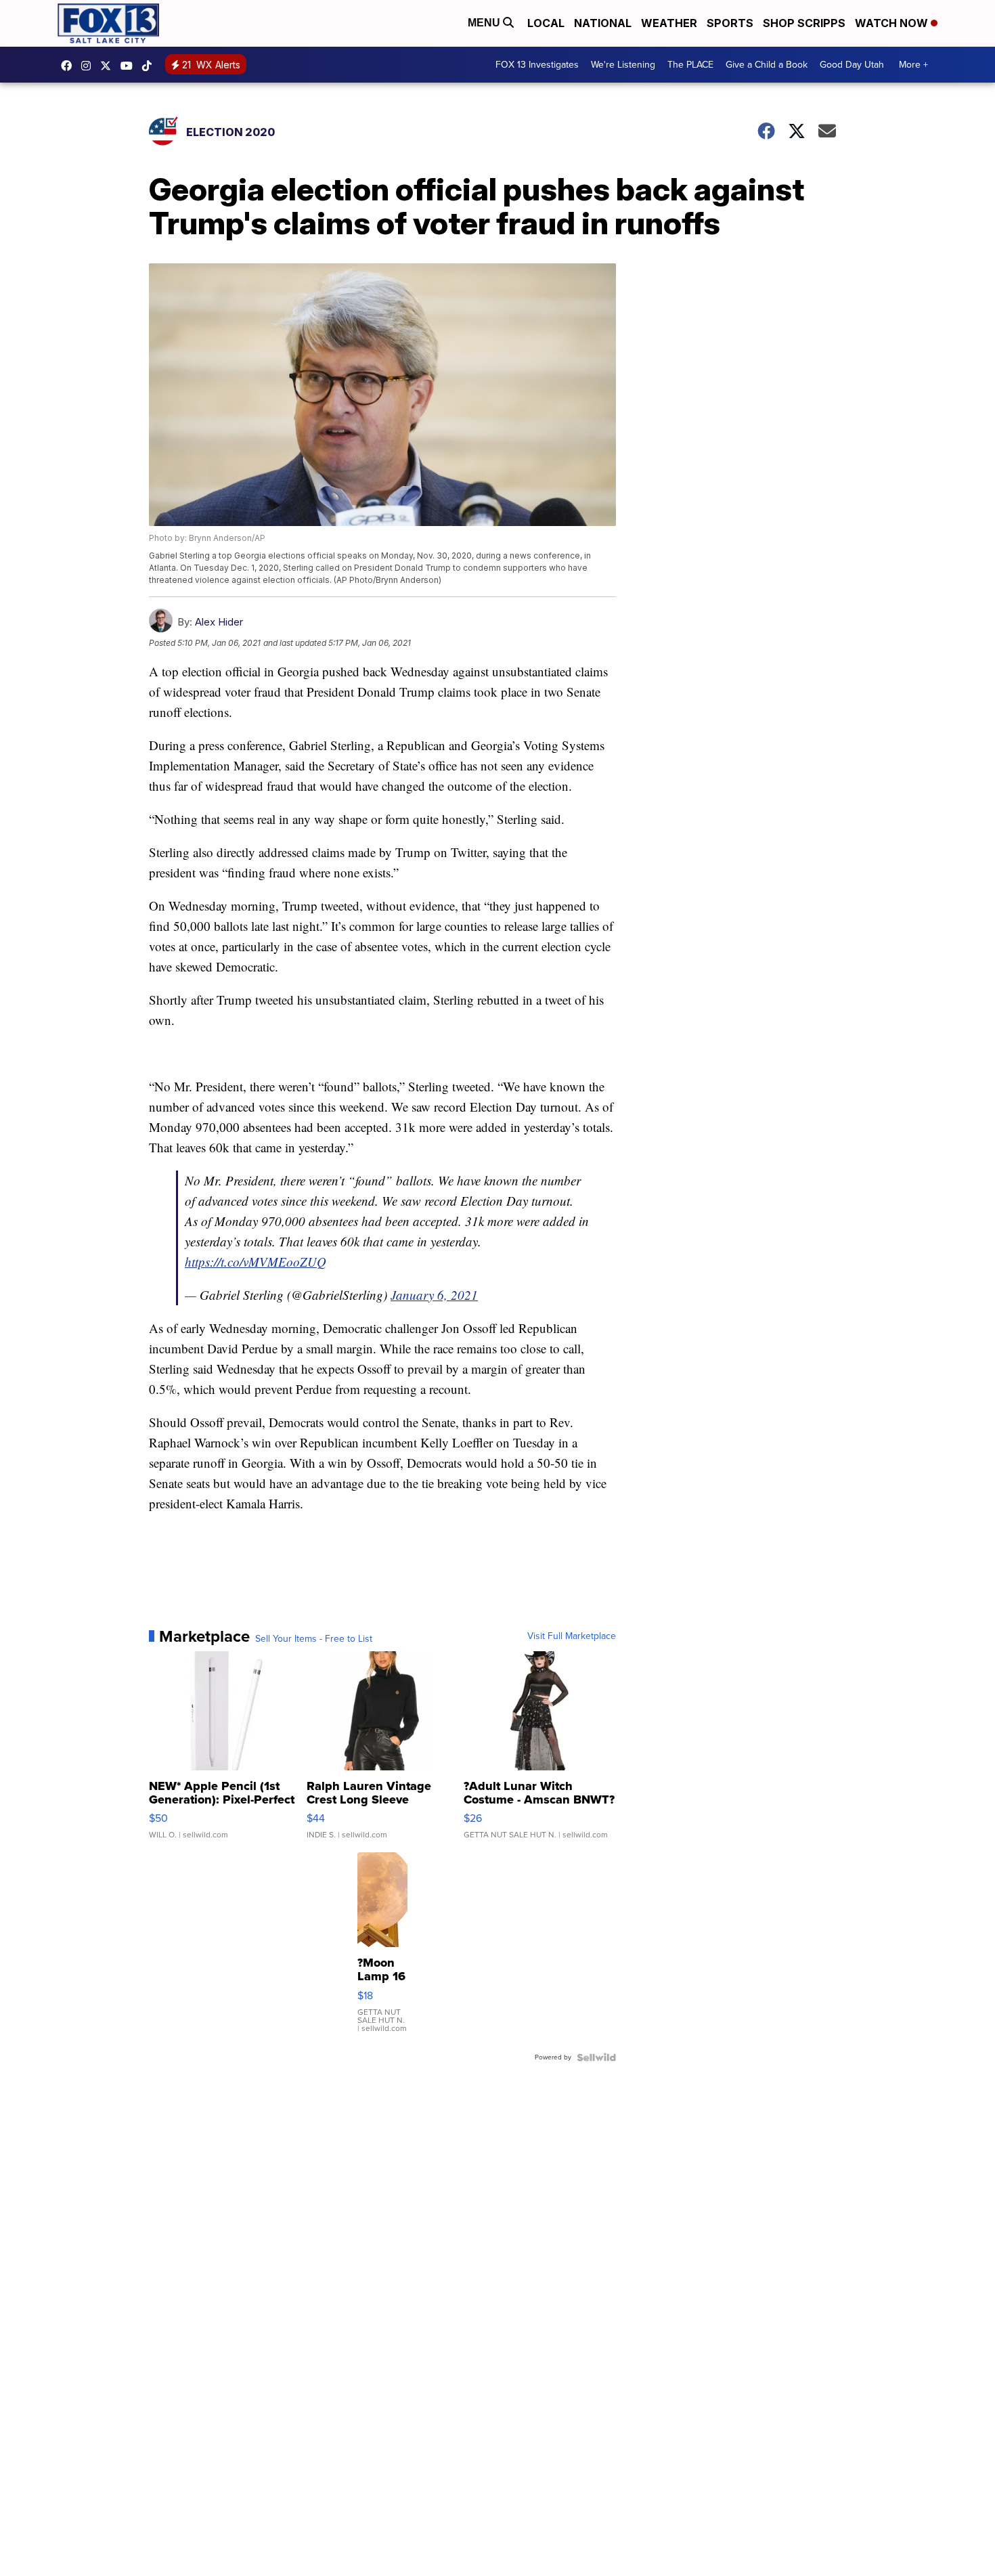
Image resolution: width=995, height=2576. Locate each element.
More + (913, 65)
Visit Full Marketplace (572, 1636)
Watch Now (893, 23)
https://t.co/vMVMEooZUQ (256, 1262)
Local (546, 23)
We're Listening (623, 65)
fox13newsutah (70, 66)
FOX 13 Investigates (537, 65)
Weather (669, 23)
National (603, 23)
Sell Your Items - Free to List (314, 1639)
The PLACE (690, 65)
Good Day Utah (852, 65)
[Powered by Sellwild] (596, 2057)
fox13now (89, 66)
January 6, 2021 (434, 1295)
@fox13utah (150, 66)
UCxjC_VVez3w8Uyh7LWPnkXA (130, 66)
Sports (730, 23)
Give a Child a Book (767, 65)
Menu (485, 23)
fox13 (109, 66)
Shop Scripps (804, 23)
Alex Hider (219, 622)
